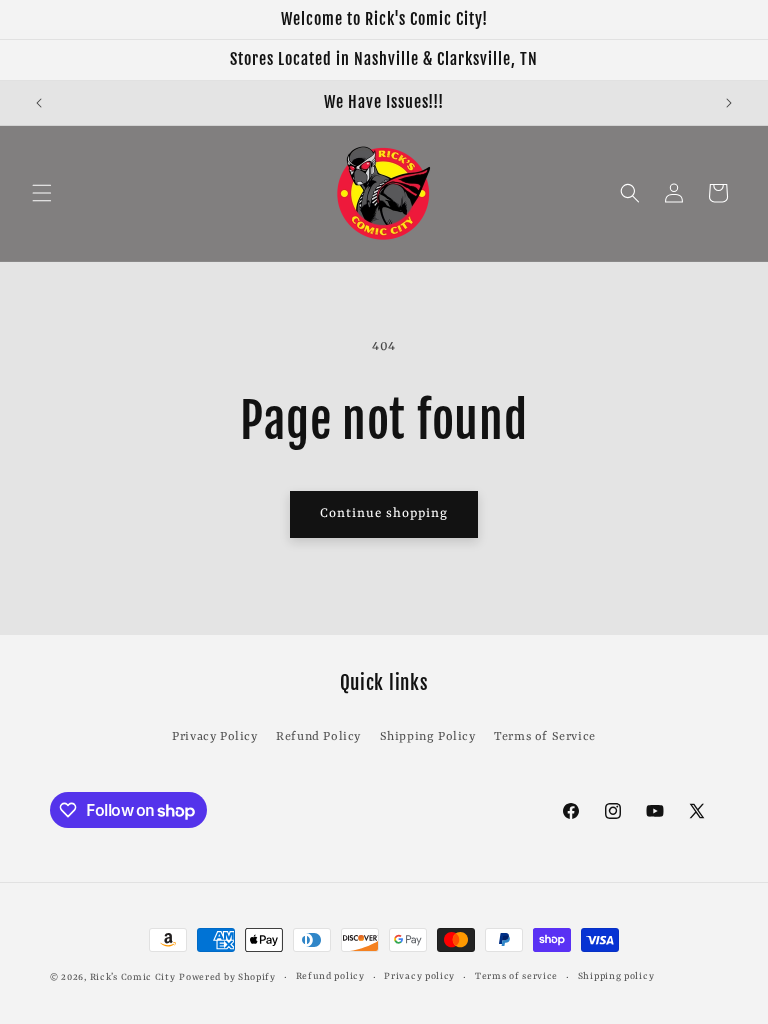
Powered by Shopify (227, 977)
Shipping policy (616, 976)
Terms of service (516, 976)
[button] (42, 193)
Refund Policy (318, 737)
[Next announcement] (729, 103)
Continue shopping (384, 513)
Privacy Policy (214, 737)
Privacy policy (419, 976)
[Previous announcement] (39, 103)
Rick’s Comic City (133, 977)
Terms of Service (545, 737)
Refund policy (330, 976)
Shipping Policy (428, 737)
